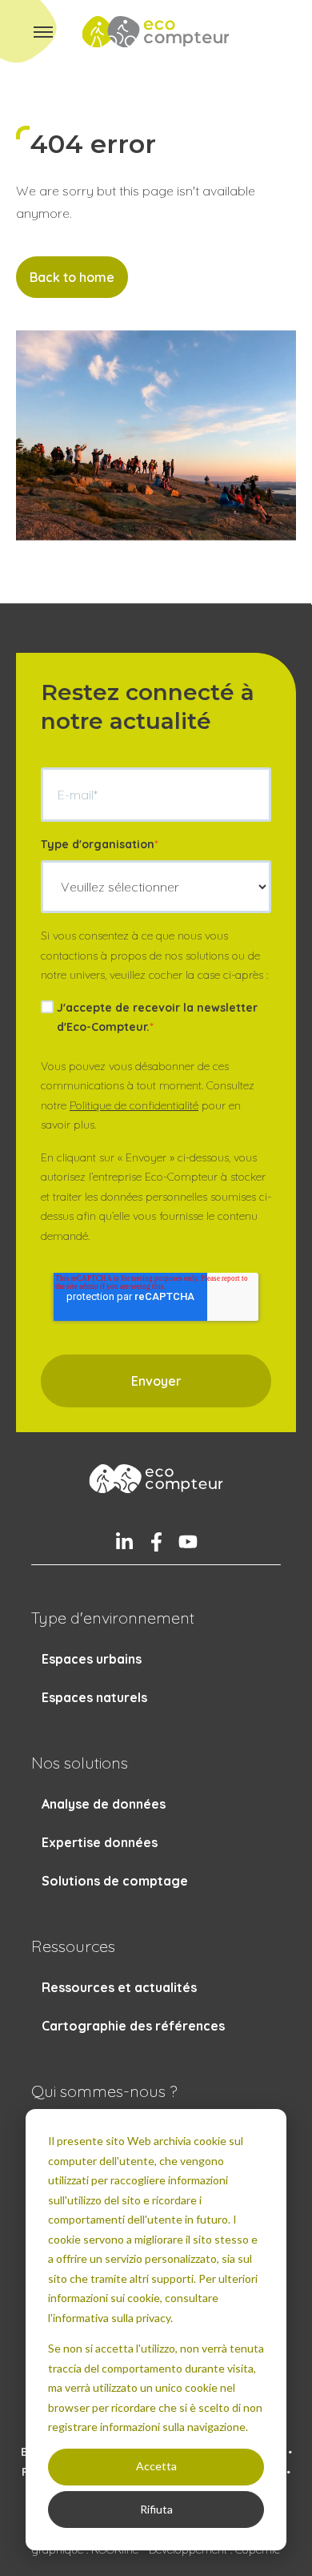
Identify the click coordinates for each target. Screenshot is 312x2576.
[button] (43, 32)
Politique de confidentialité (134, 1105)
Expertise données (100, 1842)
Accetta (156, 2466)
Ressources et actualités (119, 1987)
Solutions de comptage (115, 1881)
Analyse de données (104, 1804)
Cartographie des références (133, 2026)
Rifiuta (156, 2509)
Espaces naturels (94, 1697)
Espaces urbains (92, 1659)
